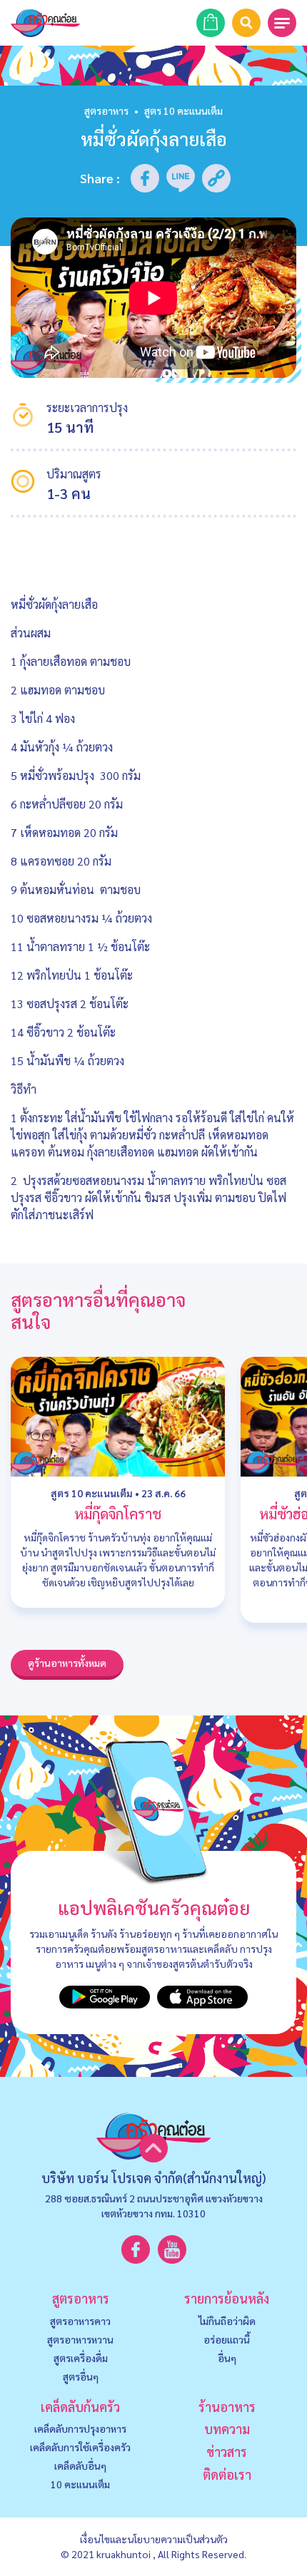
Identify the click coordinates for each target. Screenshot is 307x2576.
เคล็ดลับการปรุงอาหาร (80, 2428)
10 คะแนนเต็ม (80, 2484)
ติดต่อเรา (227, 2474)
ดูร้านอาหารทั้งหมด (67, 1663)
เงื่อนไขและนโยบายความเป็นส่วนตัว (154, 2539)
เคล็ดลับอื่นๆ (80, 2465)
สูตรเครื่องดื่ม (81, 2358)
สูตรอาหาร (106, 111)
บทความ (227, 2429)
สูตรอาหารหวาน (80, 2339)
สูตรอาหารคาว (80, 2321)
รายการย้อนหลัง (227, 2298)
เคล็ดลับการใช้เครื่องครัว (80, 2447)
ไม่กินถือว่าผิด (227, 2321)
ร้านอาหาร (227, 2407)
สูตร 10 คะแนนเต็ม (92, 1493)
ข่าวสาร (227, 2452)
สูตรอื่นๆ (81, 2376)
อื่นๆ (227, 2358)
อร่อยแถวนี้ (227, 2339)
